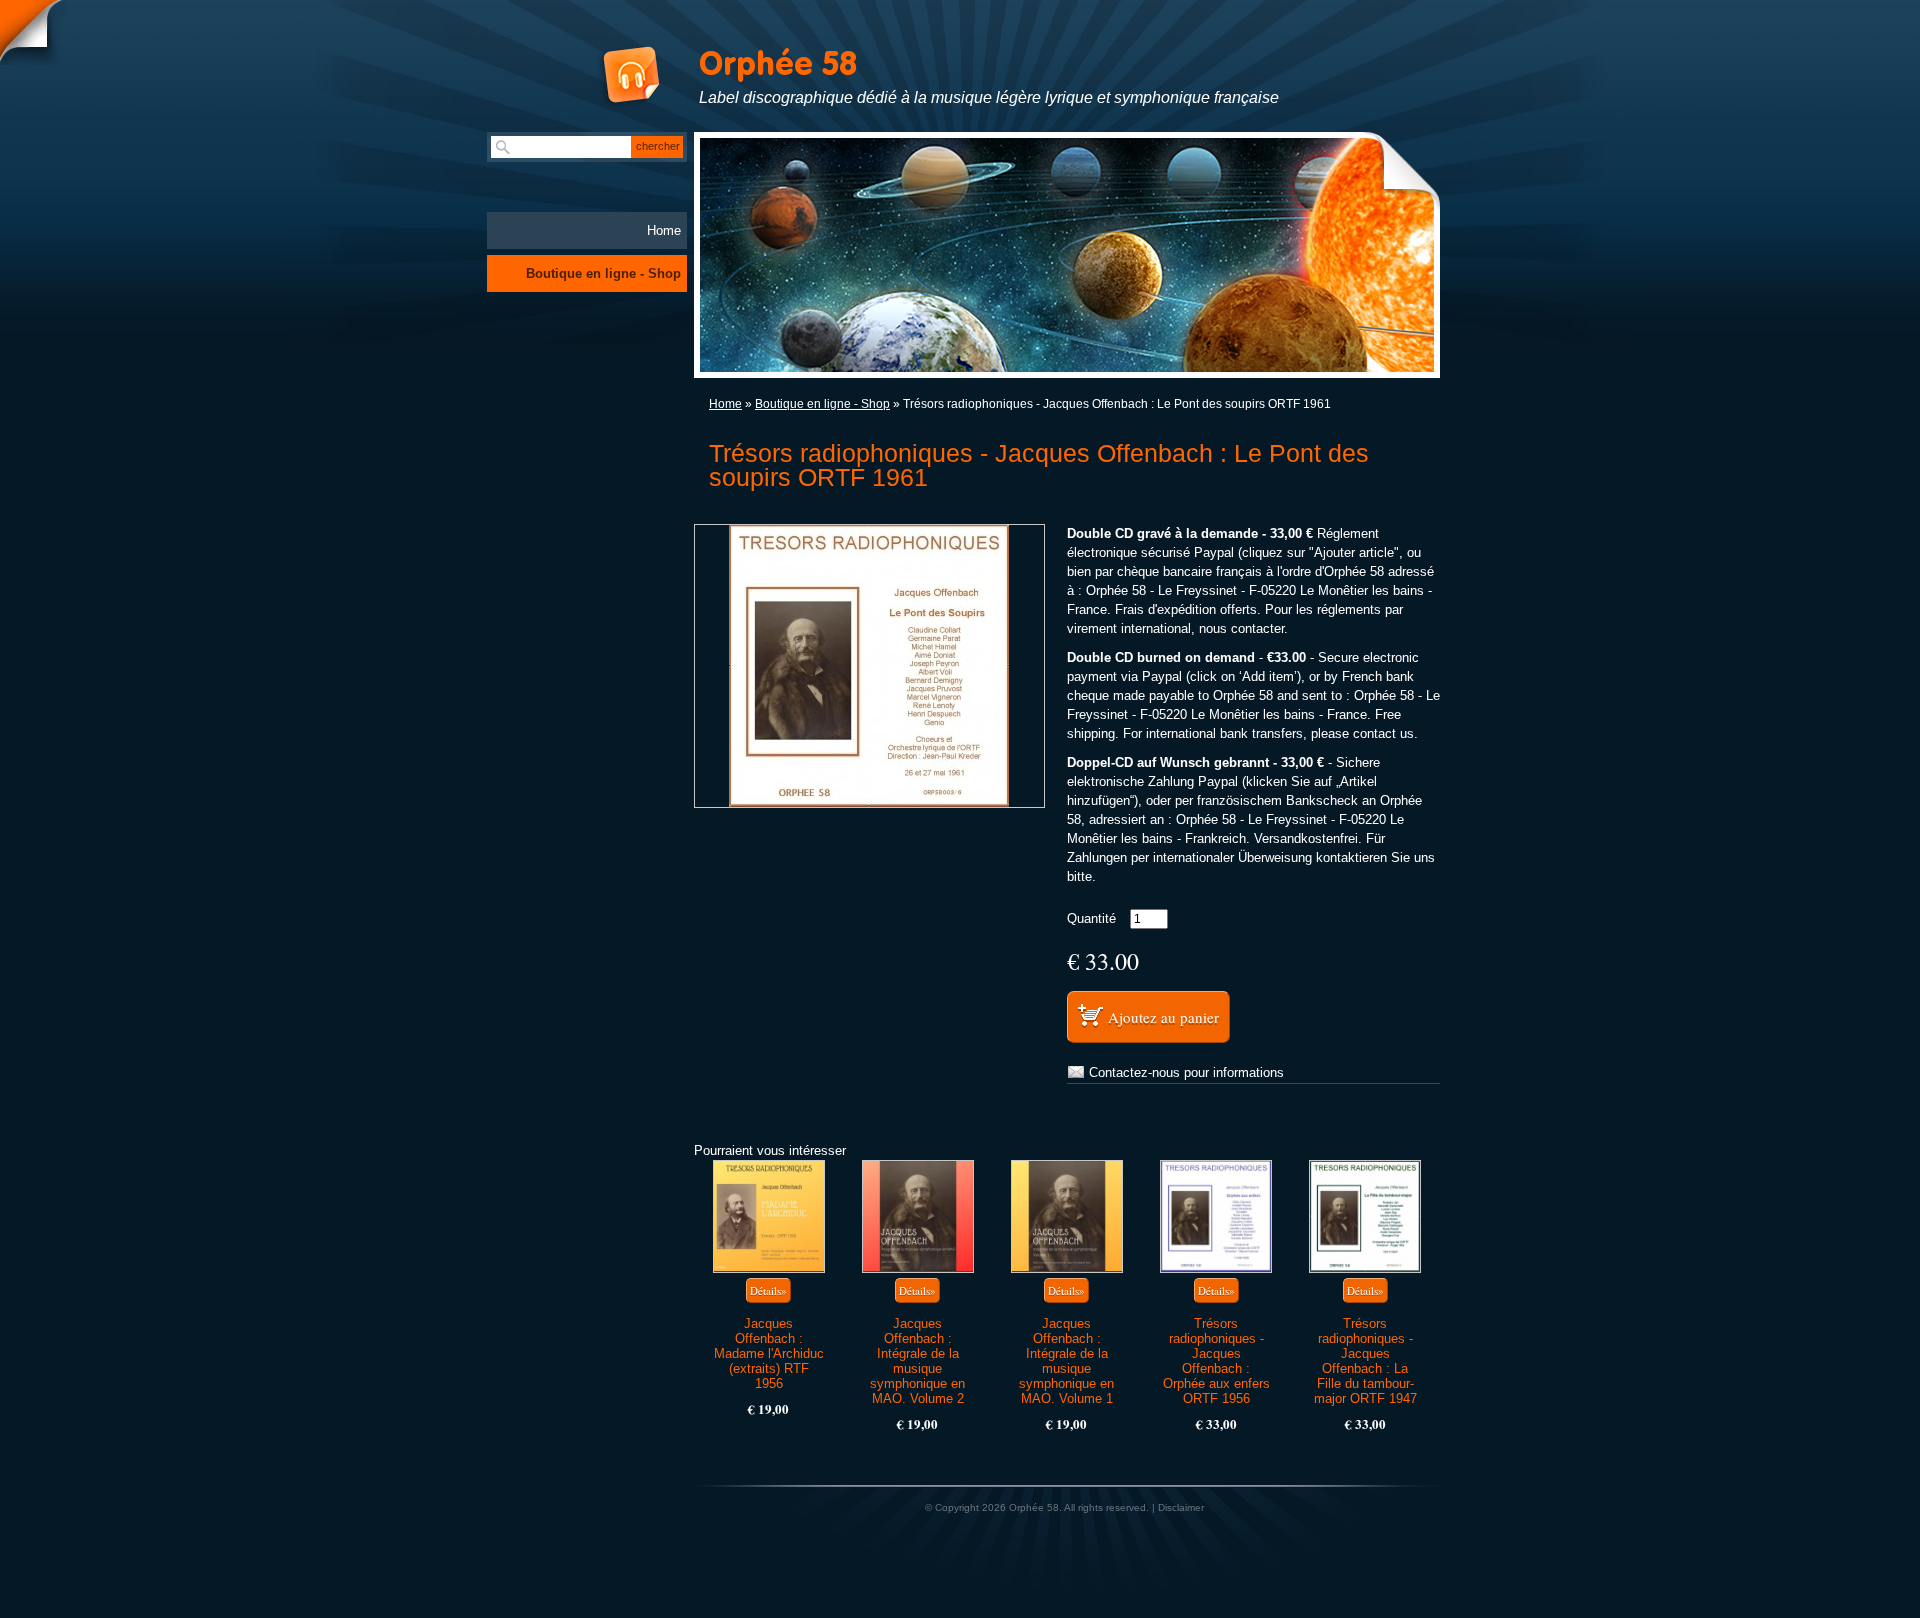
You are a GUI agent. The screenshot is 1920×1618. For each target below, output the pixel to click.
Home (725, 404)
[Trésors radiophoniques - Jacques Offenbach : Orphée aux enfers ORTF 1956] (1216, 1216)
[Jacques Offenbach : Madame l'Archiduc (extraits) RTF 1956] (769, 1216)
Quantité (1091, 918)
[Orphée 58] (609, 78)
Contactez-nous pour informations (1186, 1072)
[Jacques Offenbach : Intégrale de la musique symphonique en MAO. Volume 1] (1067, 1216)
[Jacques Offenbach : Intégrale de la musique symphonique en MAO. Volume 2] (918, 1216)
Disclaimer (1181, 1507)
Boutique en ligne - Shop (822, 404)
